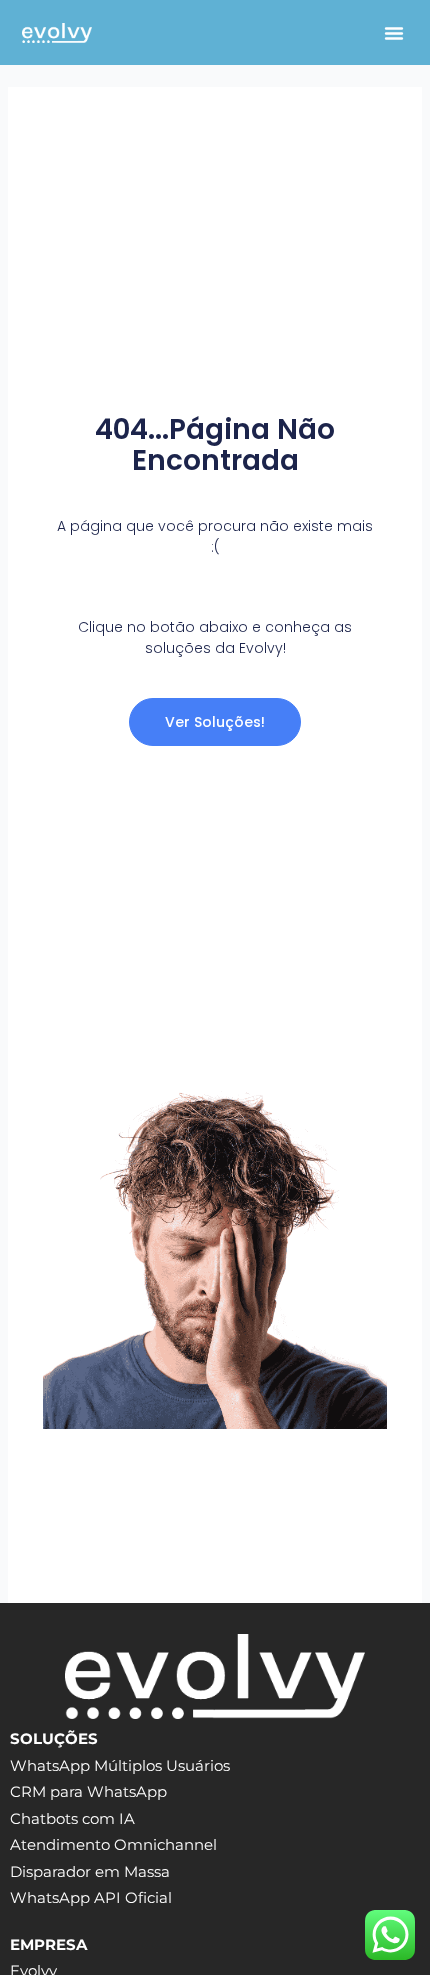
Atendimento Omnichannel (113, 1845)
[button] (394, 33)
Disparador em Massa (90, 1872)
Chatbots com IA (72, 1819)
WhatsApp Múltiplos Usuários (120, 1766)
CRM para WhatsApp (88, 1792)
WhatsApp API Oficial (91, 1898)
